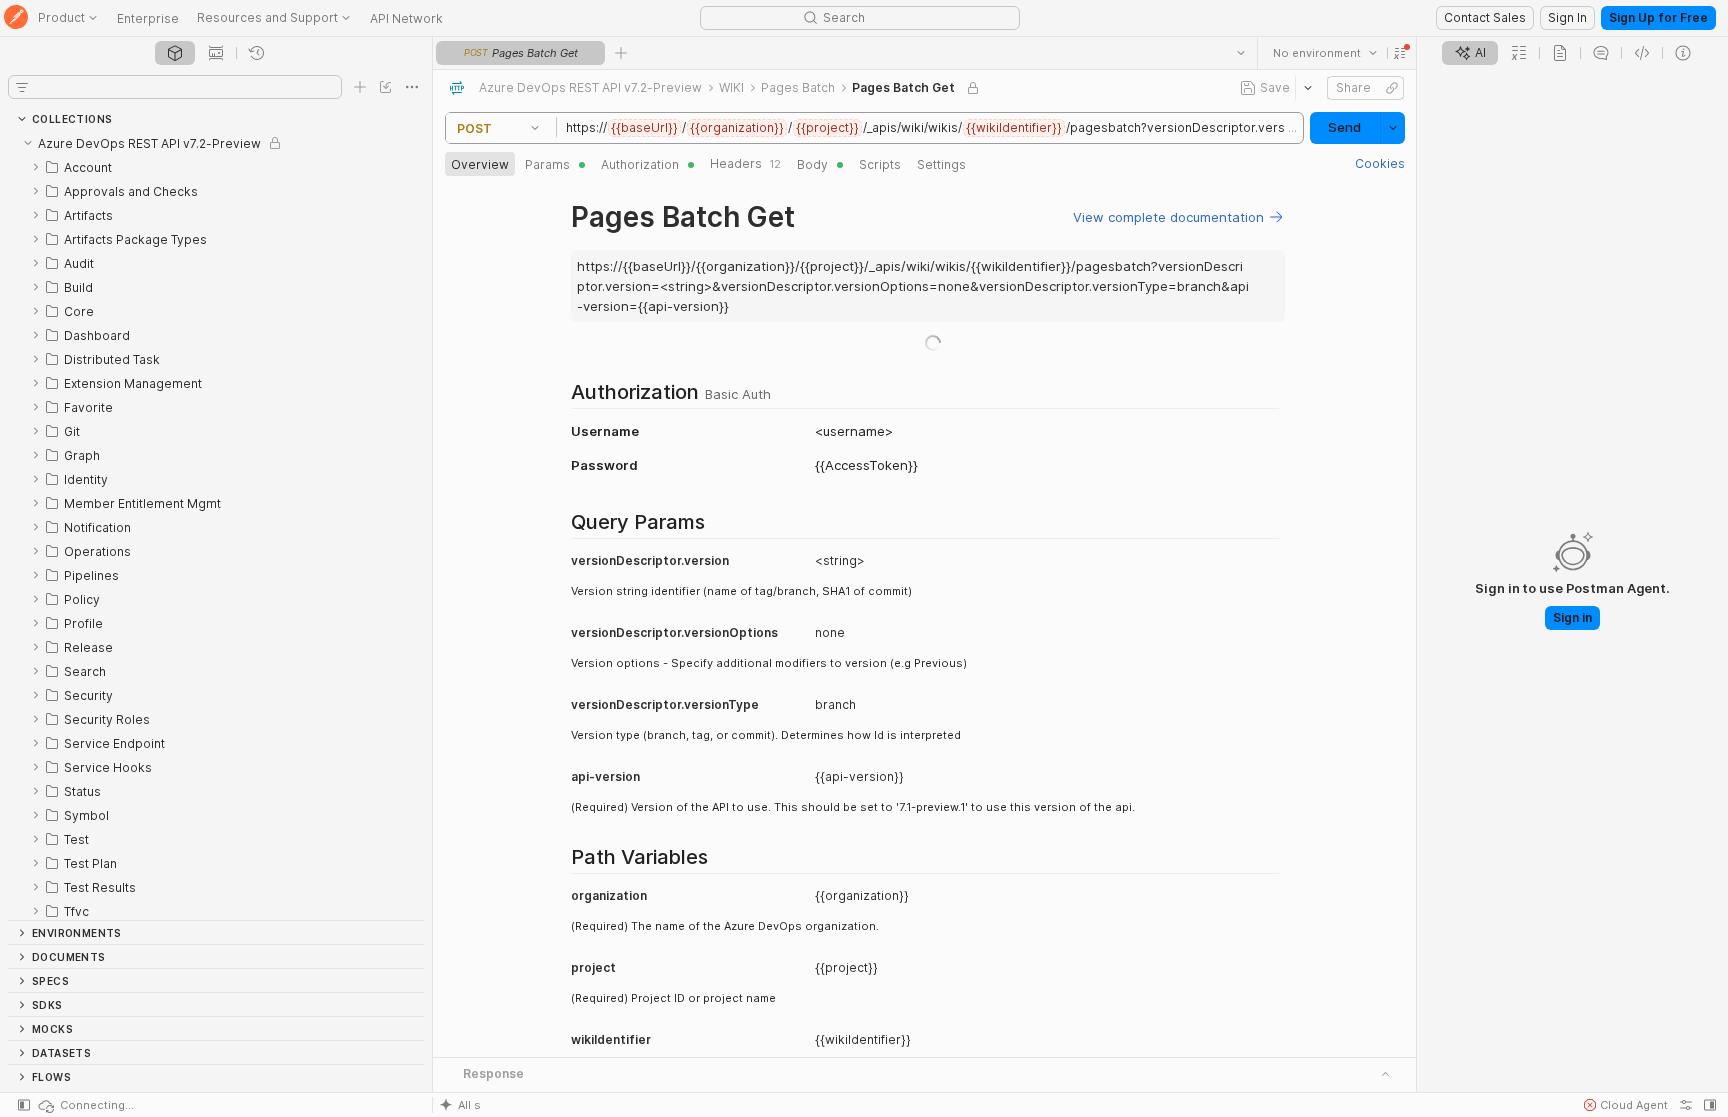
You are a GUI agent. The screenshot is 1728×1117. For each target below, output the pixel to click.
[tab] (175, 53)
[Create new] (360, 87)
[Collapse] (28, 143)
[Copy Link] (1391, 88)
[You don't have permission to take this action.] (621, 53)
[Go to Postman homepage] (16, 18)
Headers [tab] (745, 163)
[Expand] (36, 167)
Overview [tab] (480, 164)
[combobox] (1324, 53)
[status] (85, 1105)
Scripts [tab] (880, 164)
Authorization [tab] (640, 164)
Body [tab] (812, 164)
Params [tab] (547, 164)
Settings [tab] (941, 164)
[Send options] (1392, 128)
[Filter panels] (22, 87)
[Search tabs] (1240, 53)
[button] (1399, 53)
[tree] (216, 525)
